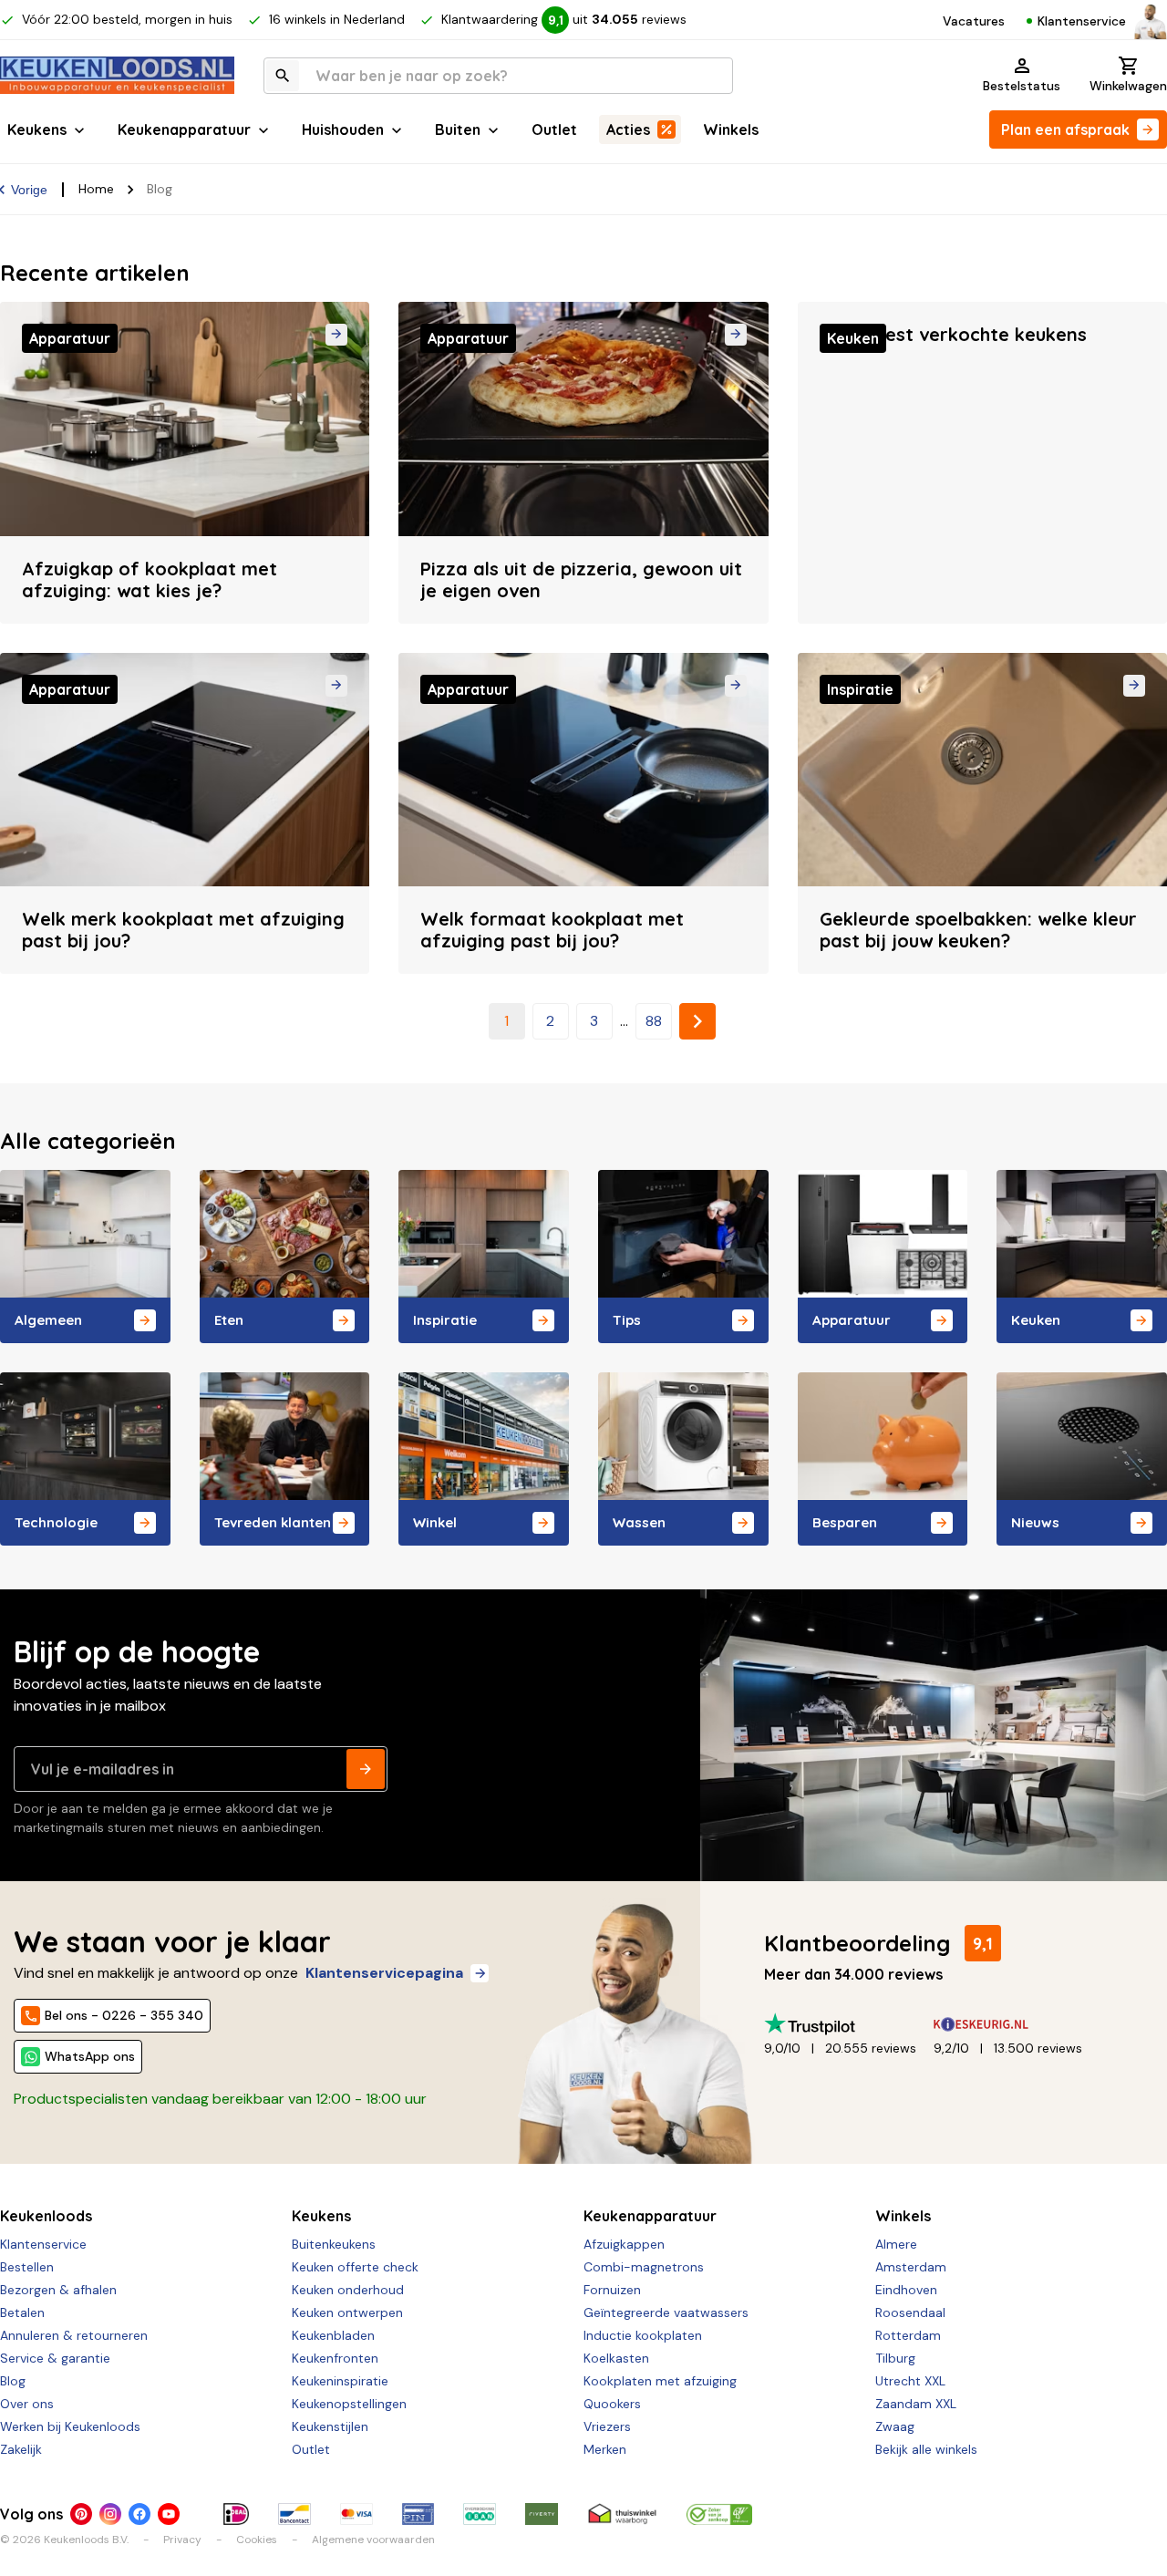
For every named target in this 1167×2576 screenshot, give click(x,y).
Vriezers (607, 2426)
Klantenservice (1082, 21)
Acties (628, 129)
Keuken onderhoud (348, 2290)
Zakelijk (21, 2449)
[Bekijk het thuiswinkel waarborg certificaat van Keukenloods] (622, 2514)
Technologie (56, 1522)
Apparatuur (852, 1320)
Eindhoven (906, 2290)
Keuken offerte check (355, 2267)
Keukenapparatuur (184, 129)
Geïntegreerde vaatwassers (666, 2312)
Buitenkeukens (334, 2244)
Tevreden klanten (273, 1522)
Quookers (612, 2404)
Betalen (22, 2312)
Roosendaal (910, 2312)
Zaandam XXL (916, 2404)
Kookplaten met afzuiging (660, 2381)
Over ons (27, 2404)
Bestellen (27, 2267)
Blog (13, 2381)
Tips (627, 1320)
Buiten (458, 129)
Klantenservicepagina (384, 1973)
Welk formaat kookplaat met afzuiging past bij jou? (552, 930)
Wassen (639, 1522)
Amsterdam (911, 2267)
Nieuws (1035, 1522)
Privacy (182, 2540)
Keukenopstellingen (349, 2404)
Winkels (731, 129)
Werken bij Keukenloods (70, 2426)
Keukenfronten (335, 2358)
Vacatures (974, 21)
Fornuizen (612, 2290)
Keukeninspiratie (340, 2381)
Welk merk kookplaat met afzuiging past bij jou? (183, 930)
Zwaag (895, 2426)
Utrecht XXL (910, 2381)
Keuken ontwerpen (347, 2312)
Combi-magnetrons (644, 2267)
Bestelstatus (1022, 86)
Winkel (435, 1522)
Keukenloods (46, 2216)
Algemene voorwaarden (373, 2540)
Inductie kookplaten (643, 2335)
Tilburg (895, 2358)
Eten (229, 1320)
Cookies (257, 2540)
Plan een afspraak (1065, 129)
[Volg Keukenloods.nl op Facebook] (139, 2514)
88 (654, 1021)
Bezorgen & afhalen (58, 2290)
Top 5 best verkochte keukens (953, 334)
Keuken (1036, 1320)
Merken (605, 2449)
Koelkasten (616, 2358)
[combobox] (498, 76)
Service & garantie (55, 2358)
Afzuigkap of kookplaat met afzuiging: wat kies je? (150, 579)
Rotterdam (908, 2335)
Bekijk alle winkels (926, 2449)
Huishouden (343, 129)
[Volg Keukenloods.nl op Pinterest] (81, 2514)
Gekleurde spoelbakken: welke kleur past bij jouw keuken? (978, 930)
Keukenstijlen (330, 2426)
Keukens (37, 129)
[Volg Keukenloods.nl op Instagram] (110, 2514)
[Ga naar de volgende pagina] (697, 1021)
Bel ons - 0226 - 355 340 (124, 2015)
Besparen (845, 1522)
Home (96, 189)
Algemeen (48, 1320)
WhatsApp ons (90, 2056)
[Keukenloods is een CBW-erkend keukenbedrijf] (719, 2514)
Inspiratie (445, 1320)
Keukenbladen (333, 2335)
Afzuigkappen (624, 2244)
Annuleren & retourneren (74, 2335)
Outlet (554, 129)
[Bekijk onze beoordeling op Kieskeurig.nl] (1018, 2024)
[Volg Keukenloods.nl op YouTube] (169, 2514)
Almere (896, 2244)
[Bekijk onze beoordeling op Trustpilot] (849, 2024)
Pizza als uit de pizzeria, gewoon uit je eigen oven (581, 579)
